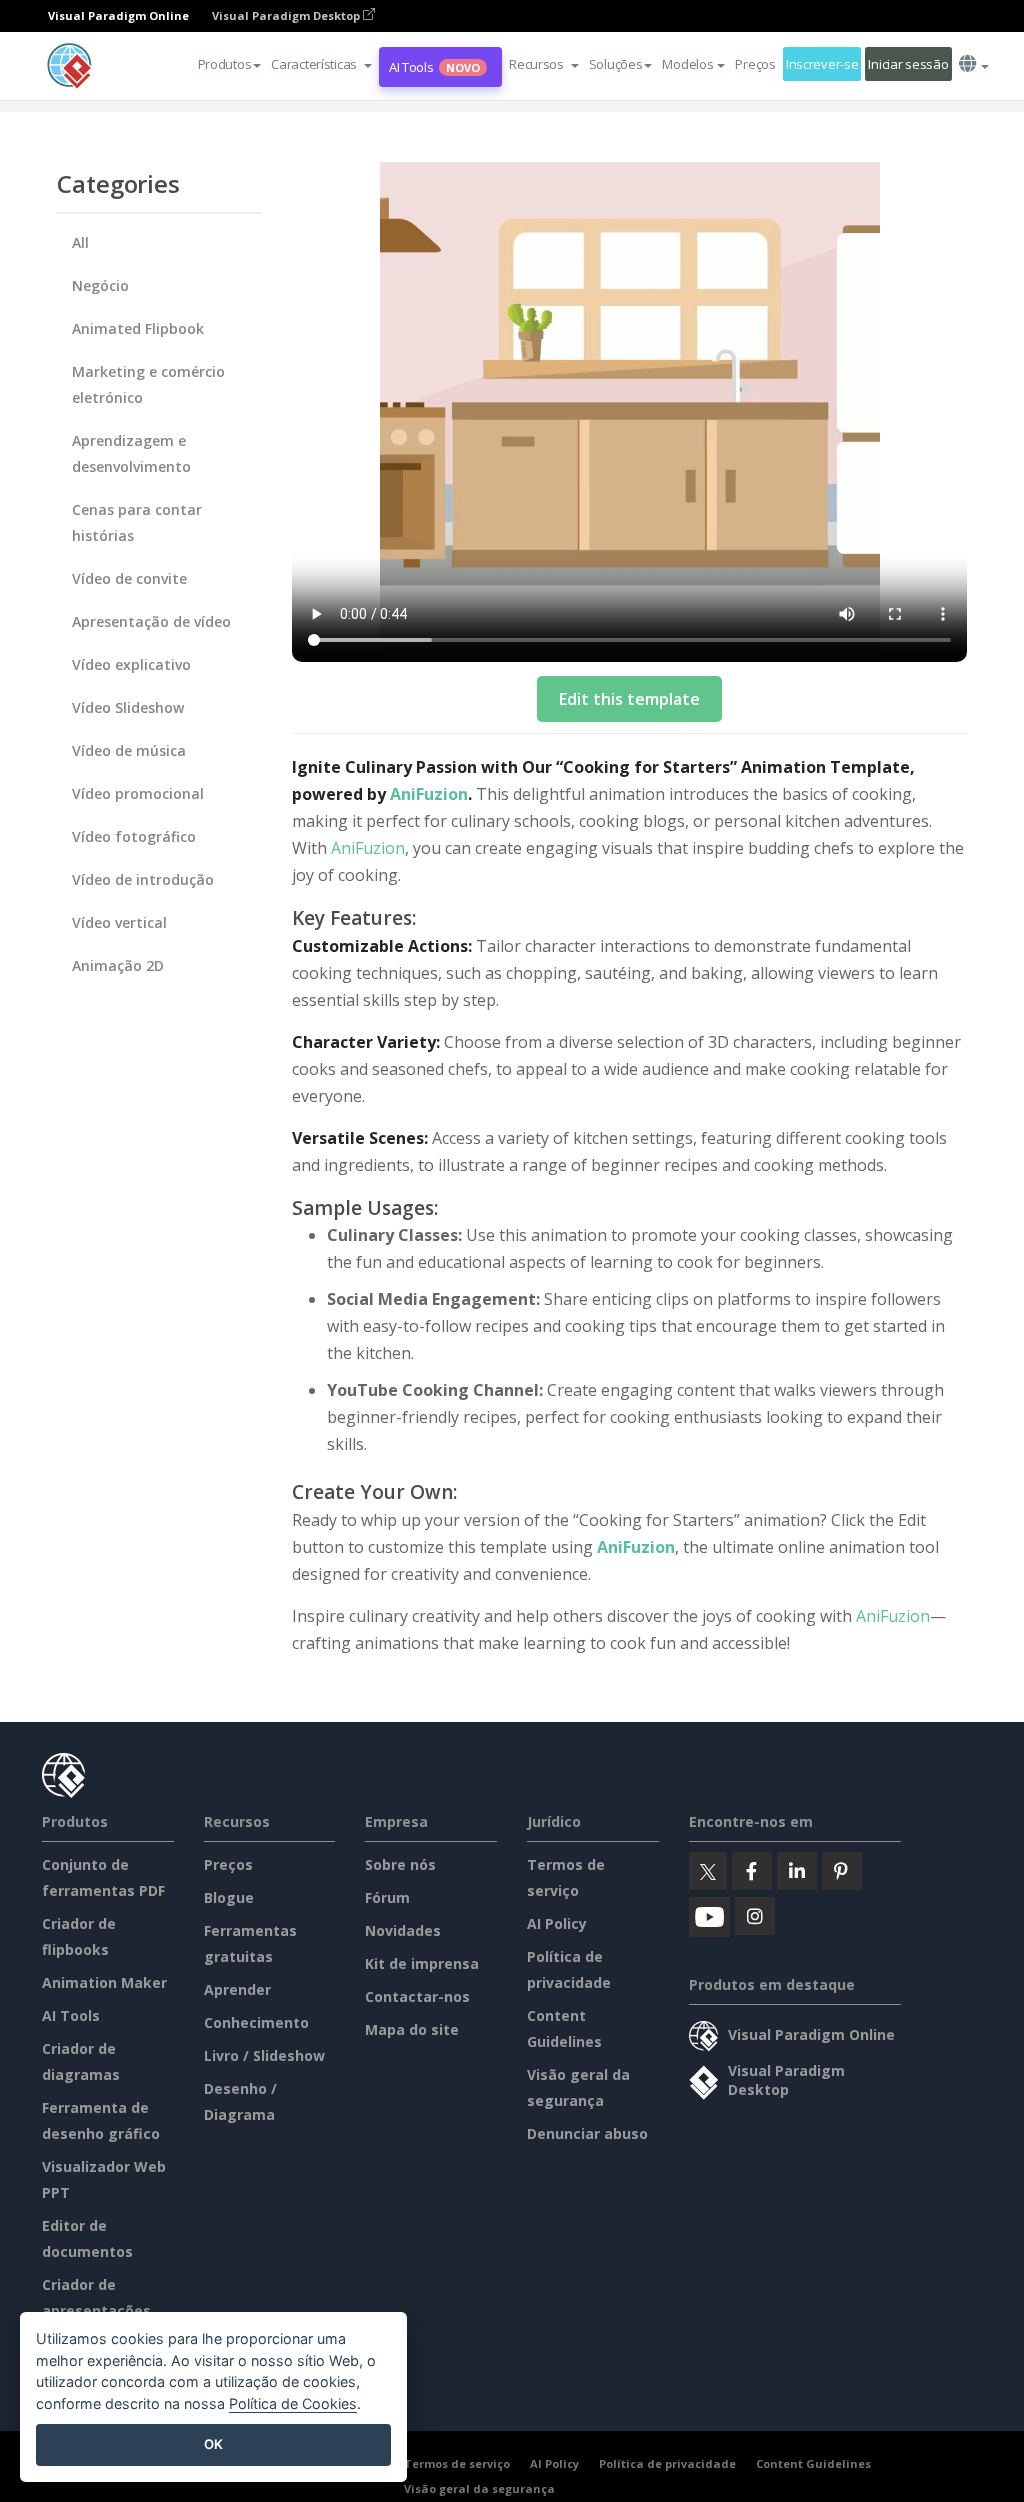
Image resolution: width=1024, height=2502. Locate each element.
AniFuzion (429, 794)
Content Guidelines (813, 2463)
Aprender (237, 1989)
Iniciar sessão (908, 64)
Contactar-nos (417, 1996)
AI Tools (434, 67)
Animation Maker (104, 1982)
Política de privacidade (667, 2463)
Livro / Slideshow (264, 2055)
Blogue (229, 1897)
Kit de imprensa (422, 1963)
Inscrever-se (822, 64)
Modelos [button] (687, 64)
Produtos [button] (225, 64)
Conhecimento (256, 2022)
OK (213, 2444)
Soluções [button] (616, 64)
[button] (321, 64)
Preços (755, 64)
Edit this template (629, 699)
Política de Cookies (293, 2403)
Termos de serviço (457, 2463)
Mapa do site (412, 2029)
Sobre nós (400, 1864)
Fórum (387, 1897)
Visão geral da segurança (479, 2488)
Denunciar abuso (587, 2133)
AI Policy (557, 1923)
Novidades (403, 1930)
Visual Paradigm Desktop (287, 15)
